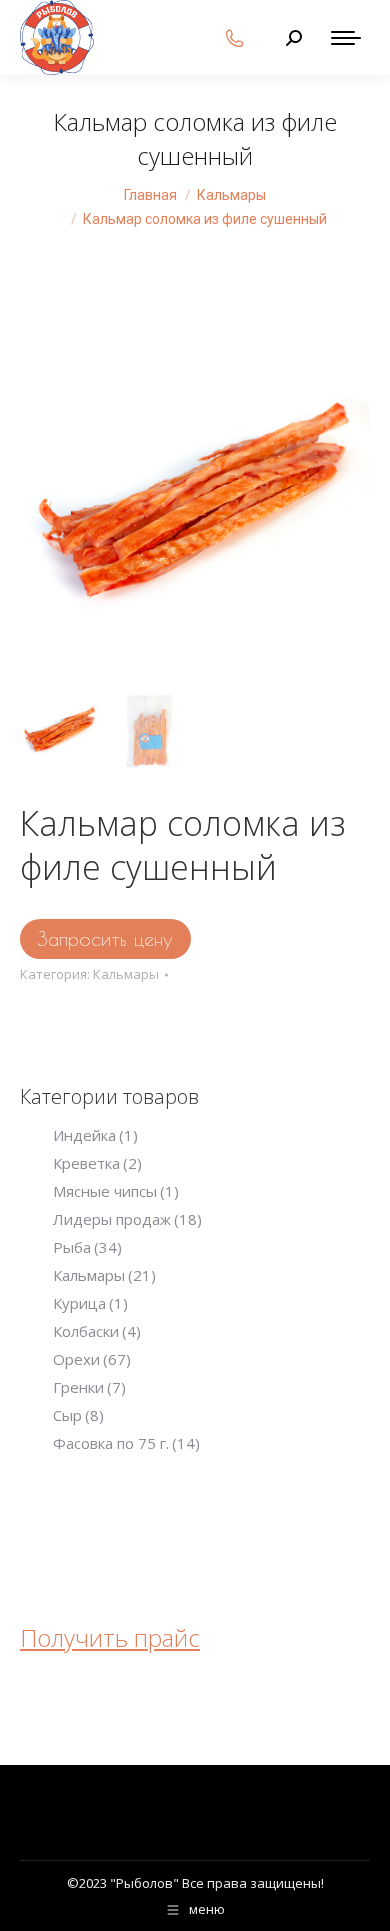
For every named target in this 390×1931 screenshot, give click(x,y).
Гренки (89, 1387)
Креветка (97, 1163)
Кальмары (126, 974)
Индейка (95, 1135)
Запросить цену (105, 939)
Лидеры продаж (127, 1219)
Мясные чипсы (116, 1191)
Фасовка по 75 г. (126, 1443)
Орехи (92, 1359)
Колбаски (97, 1331)
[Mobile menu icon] (346, 38)
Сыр (78, 1415)
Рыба (87, 1247)
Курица (90, 1303)
